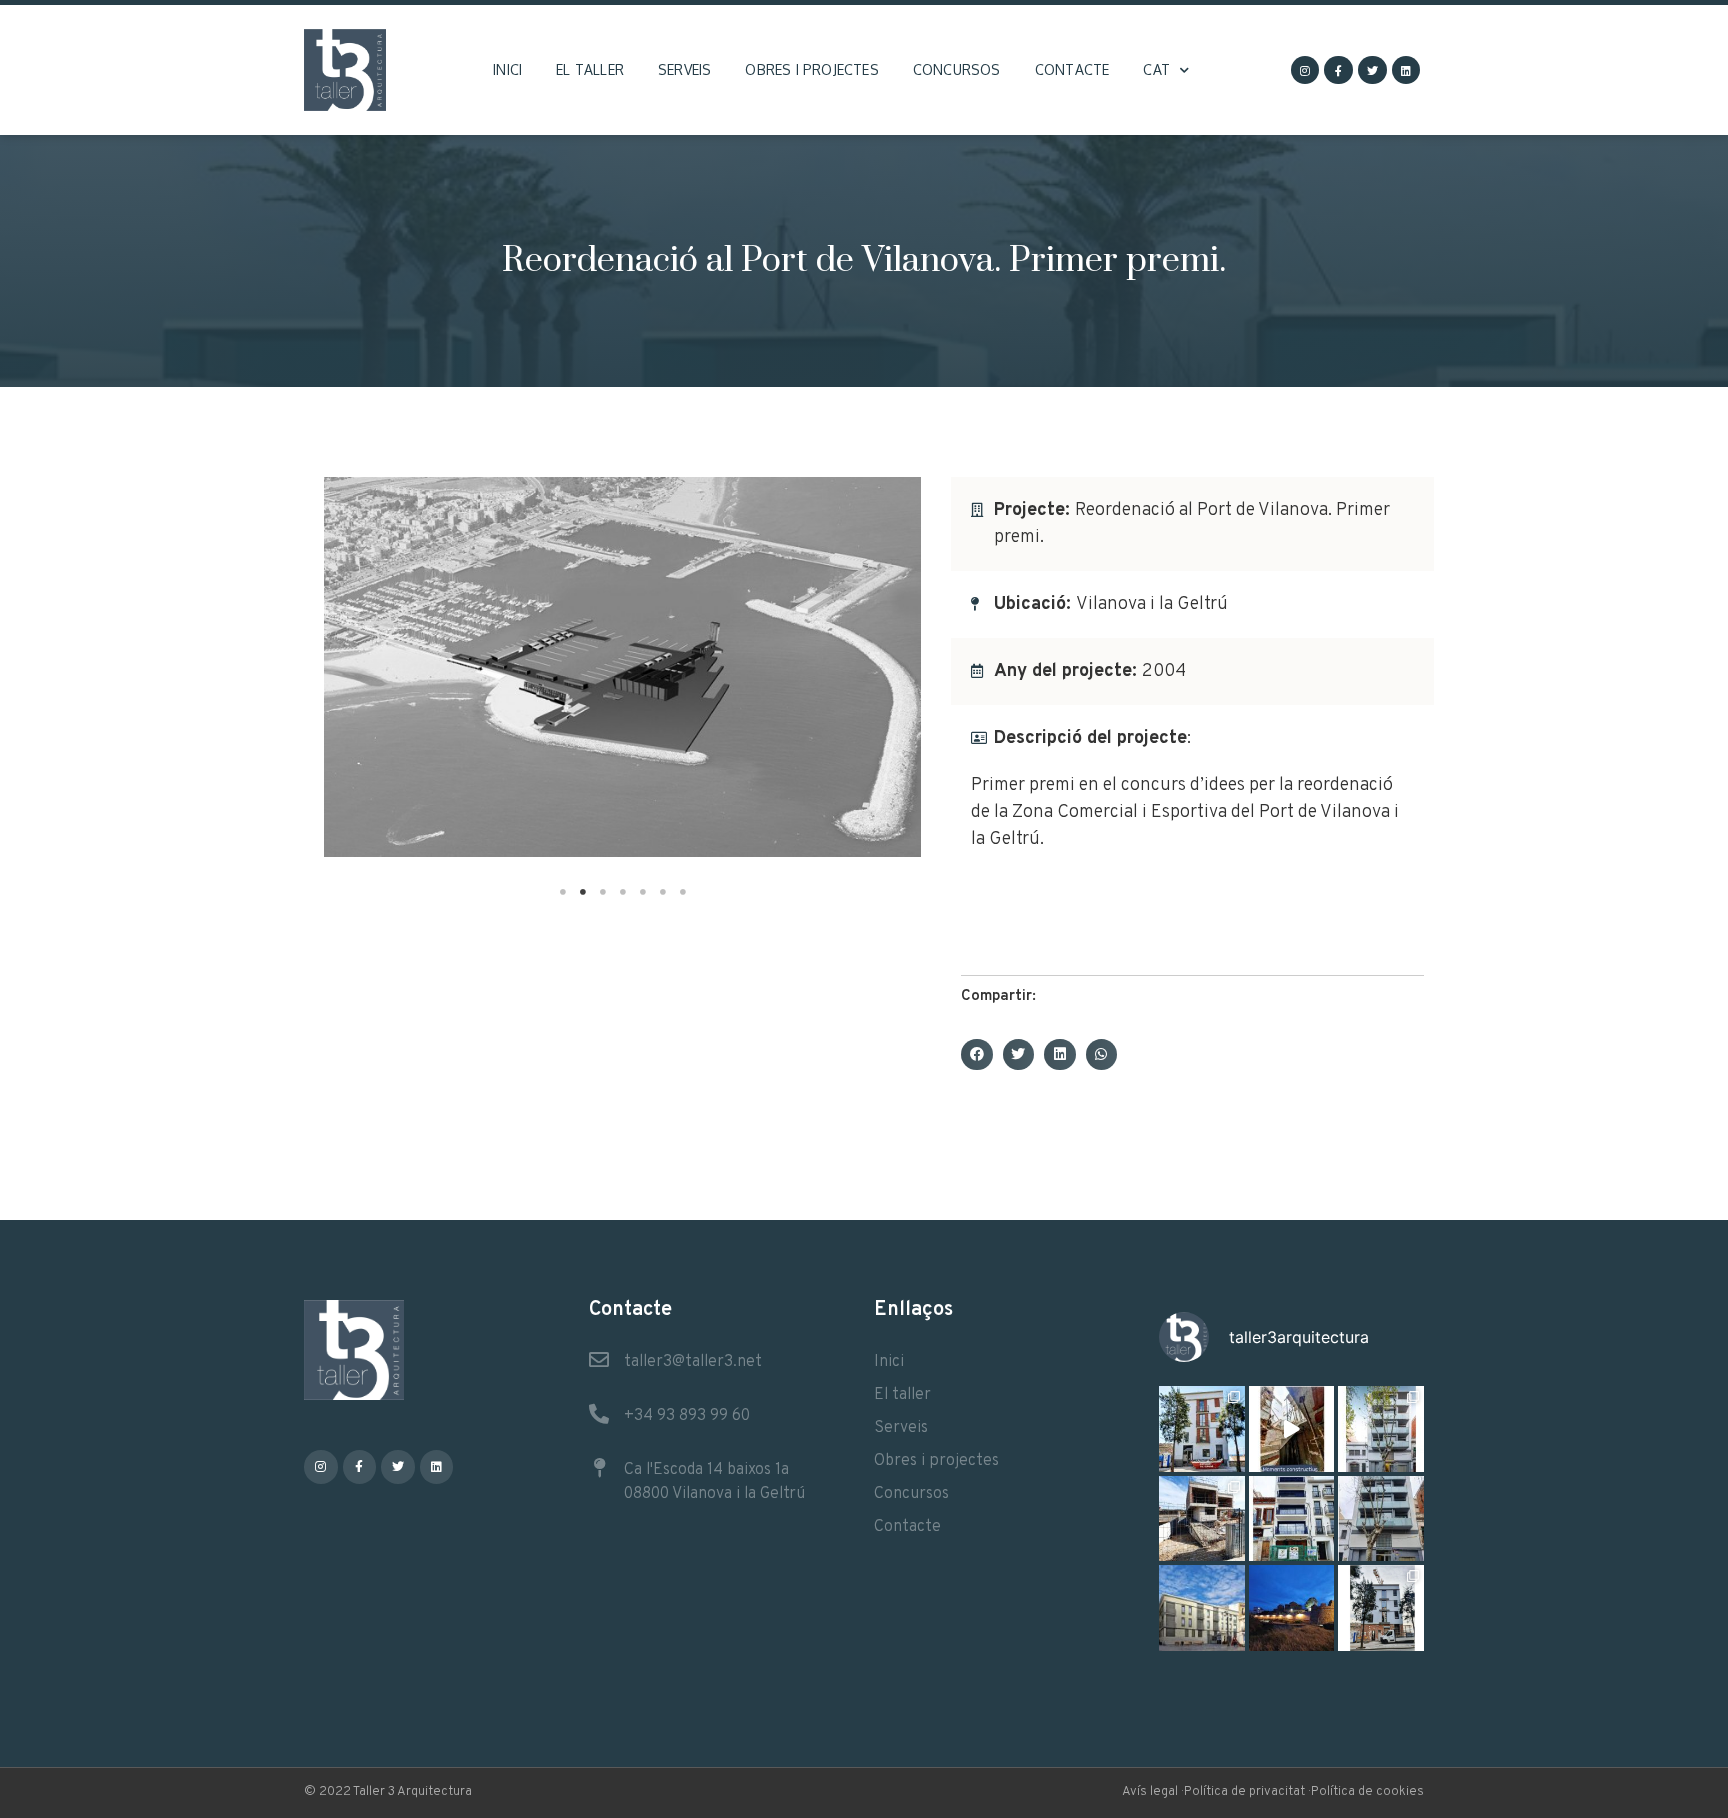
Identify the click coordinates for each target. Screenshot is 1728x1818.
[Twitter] (1372, 70)
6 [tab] (663, 892)
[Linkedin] (1406, 70)
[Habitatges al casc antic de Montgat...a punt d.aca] (1202, 1429)
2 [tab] (583, 892)
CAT (1156, 69)
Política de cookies (1367, 1792)
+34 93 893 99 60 (687, 1416)
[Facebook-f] (1338, 70)
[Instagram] (1305, 70)
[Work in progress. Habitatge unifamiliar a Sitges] (1202, 1519)
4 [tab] (623, 892)
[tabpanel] (622, 667)
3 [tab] (603, 892)
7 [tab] (683, 892)
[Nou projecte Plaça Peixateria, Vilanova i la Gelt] (1202, 1608)
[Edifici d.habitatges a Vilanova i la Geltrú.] (1381, 1519)
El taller (590, 69)
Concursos (957, 69)
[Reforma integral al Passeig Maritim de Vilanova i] (1292, 1519)
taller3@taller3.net (693, 1362)
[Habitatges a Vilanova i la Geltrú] (1381, 1429)
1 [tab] (563, 892)
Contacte (1072, 69)
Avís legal (1150, 1792)
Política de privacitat (1244, 1792)
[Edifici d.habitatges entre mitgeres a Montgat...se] (1381, 1608)
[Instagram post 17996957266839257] (1292, 1429)
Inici (507, 69)
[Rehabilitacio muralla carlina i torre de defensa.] (1292, 1608)
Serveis (684, 69)
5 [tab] (643, 892)
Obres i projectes (811, 69)
